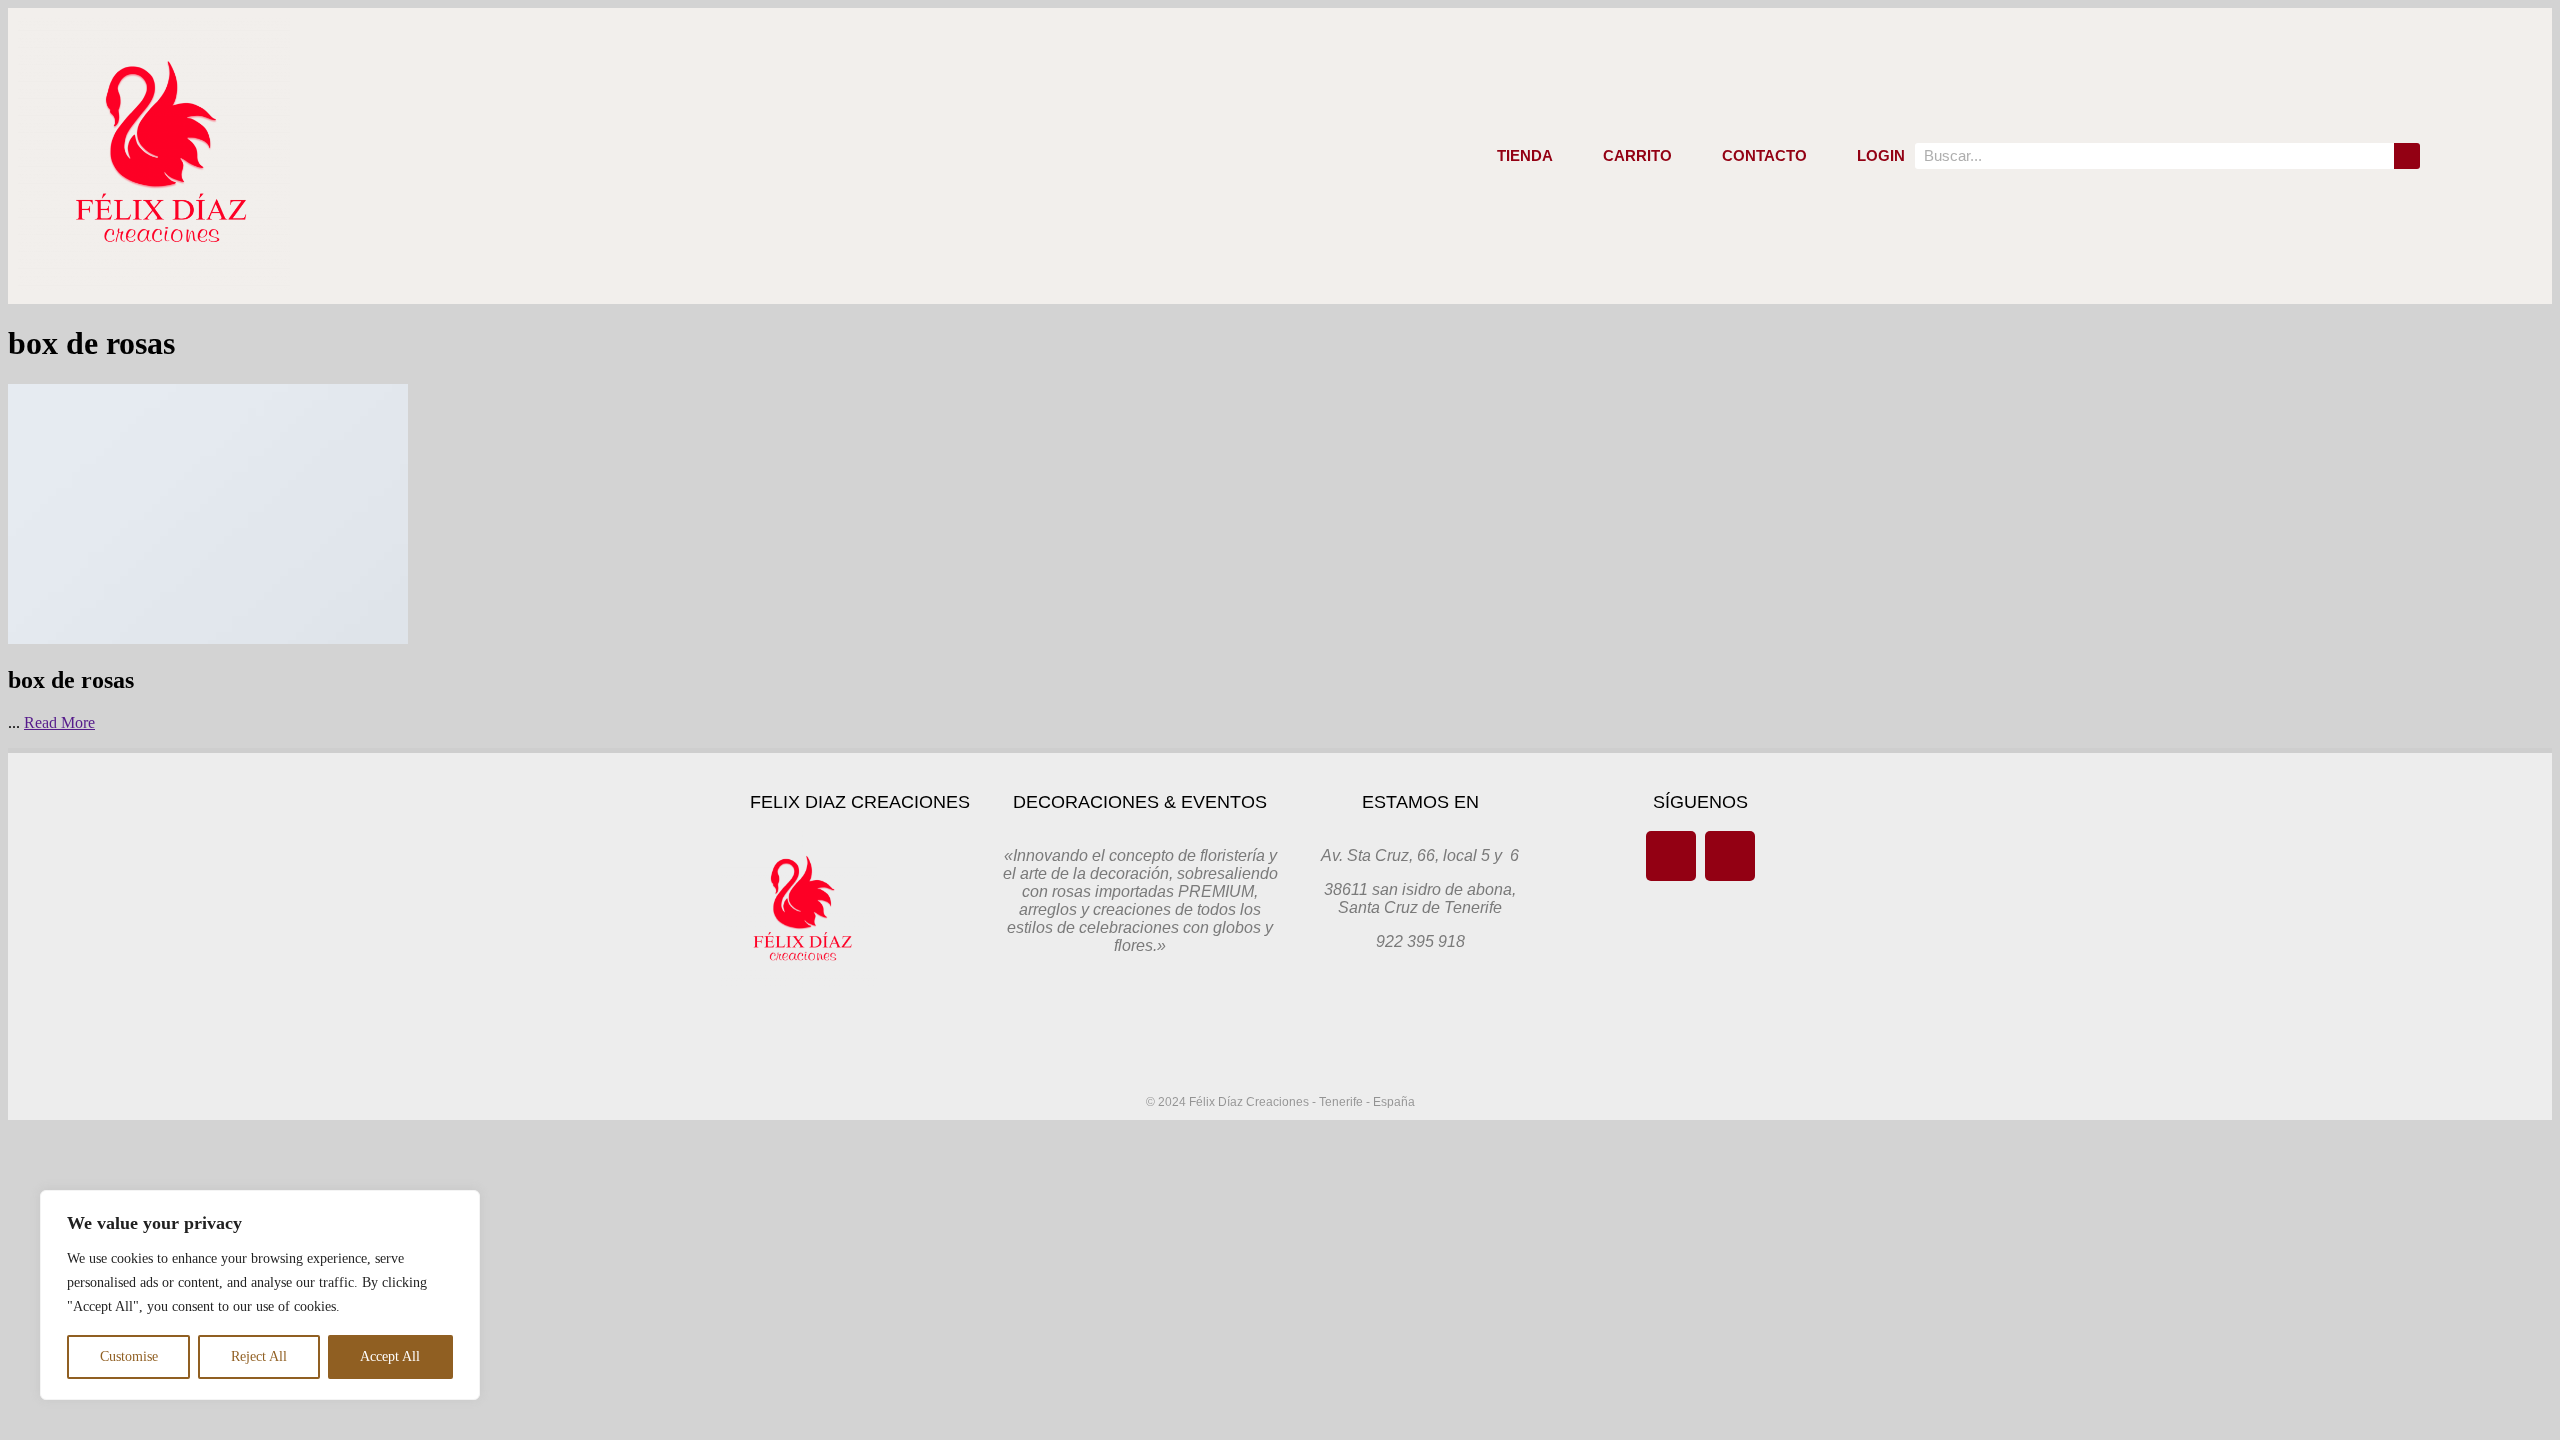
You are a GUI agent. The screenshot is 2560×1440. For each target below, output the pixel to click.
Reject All (259, 1356)
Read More (59, 722)
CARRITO (1637, 155)
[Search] (2407, 156)
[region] (260, 1295)
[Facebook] (1671, 856)
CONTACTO (1764, 155)
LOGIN (1881, 155)
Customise (129, 1356)
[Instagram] (1730, 856)
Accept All (390, 1356)
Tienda (1525, 155)
